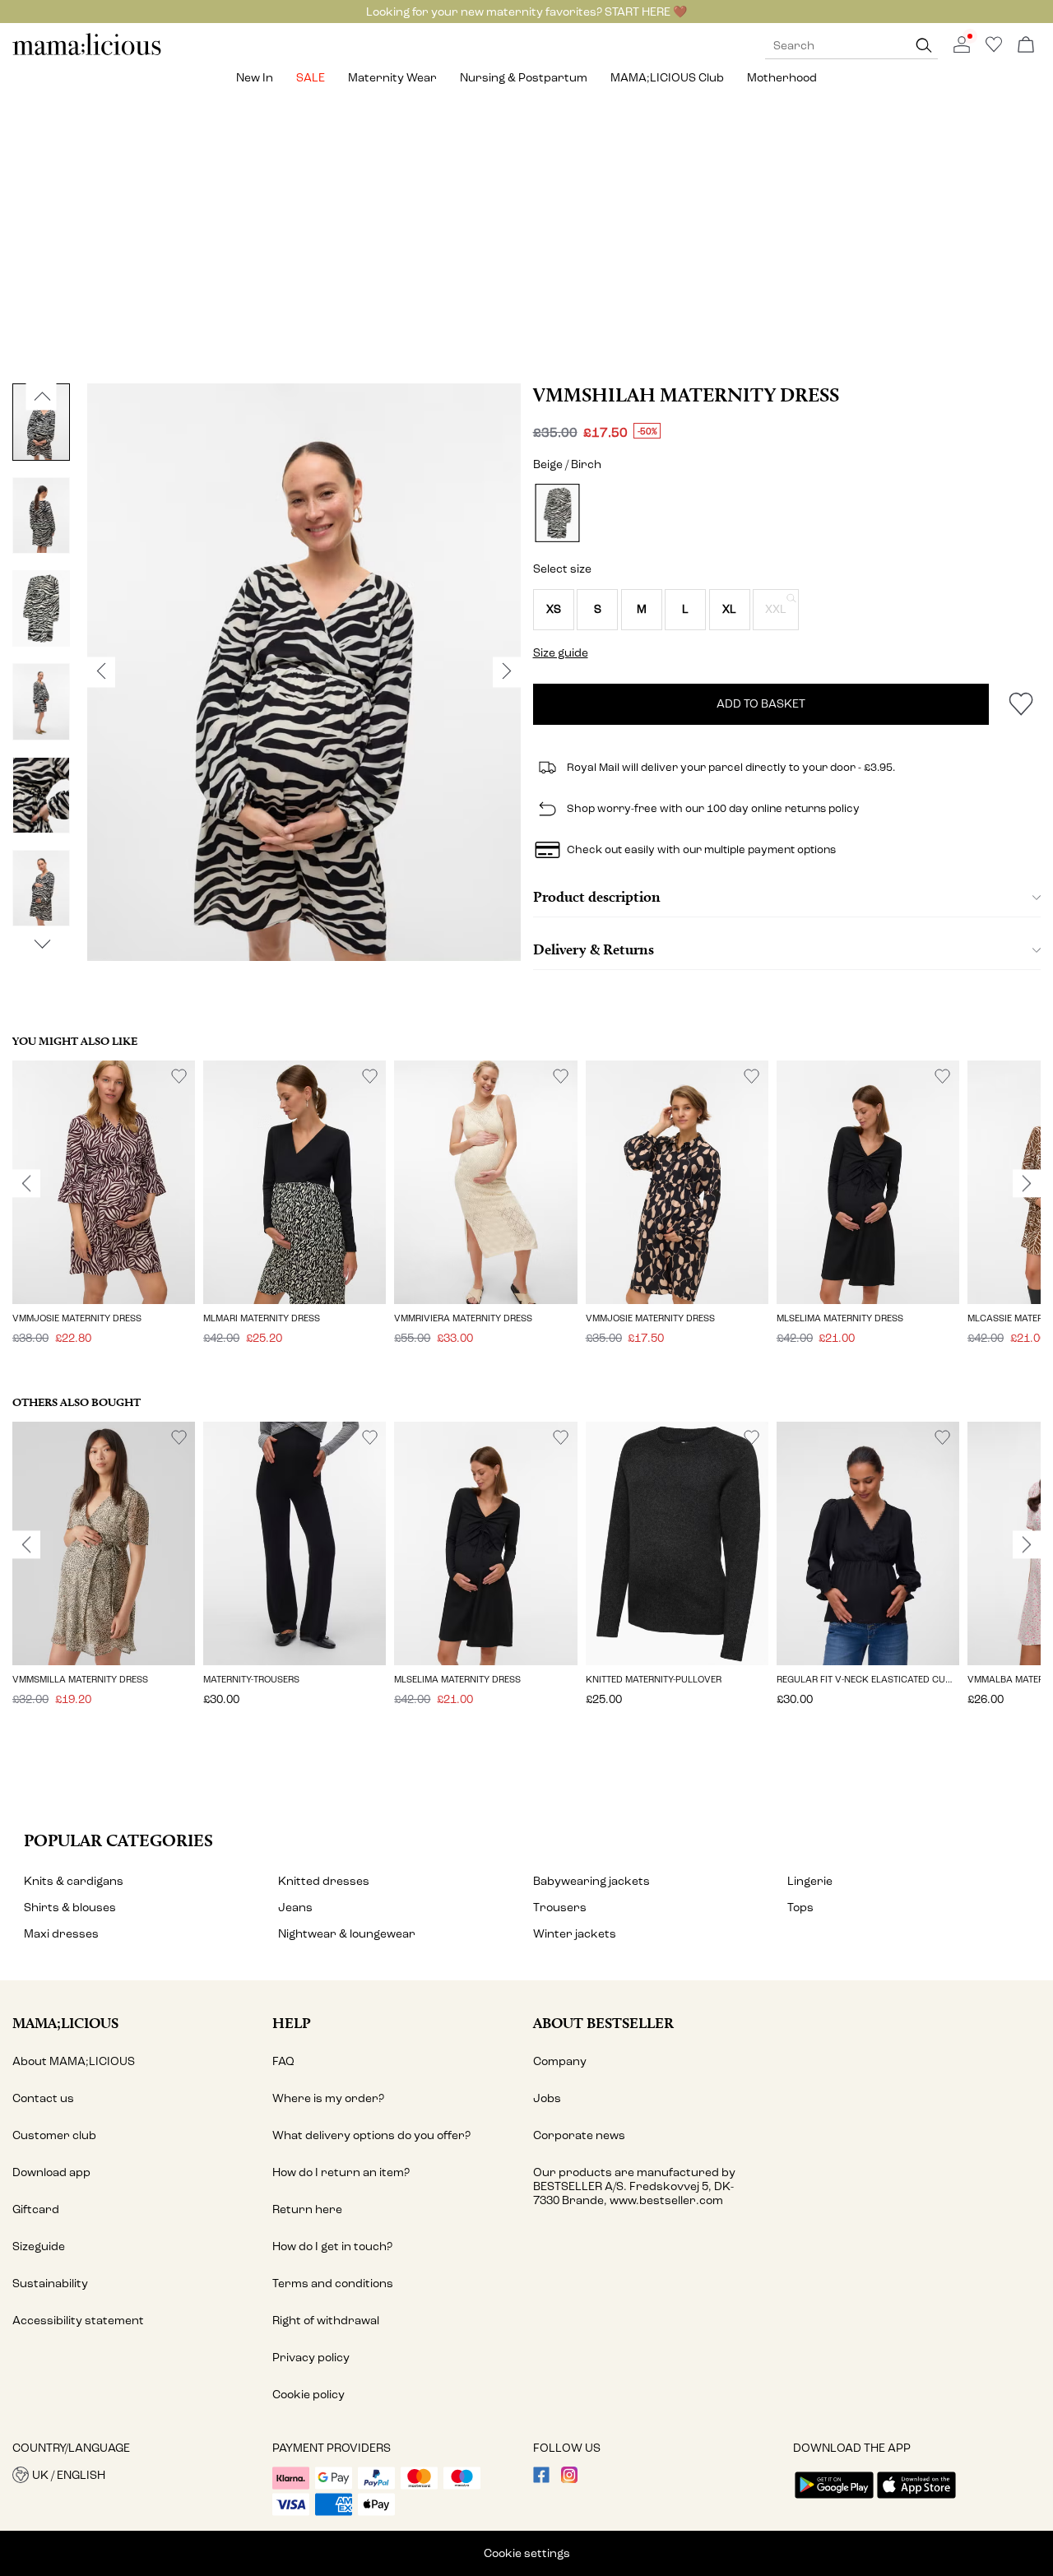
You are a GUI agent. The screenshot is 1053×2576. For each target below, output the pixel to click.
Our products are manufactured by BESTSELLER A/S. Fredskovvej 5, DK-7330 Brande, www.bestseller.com (634, 2186)
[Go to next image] (42, 945)
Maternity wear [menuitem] (392, 78)
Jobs (547, 2098)
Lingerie (810, 1881)
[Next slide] (1027, 1184)
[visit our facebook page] (541, 2479)
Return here (307, 2209)
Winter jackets (575, 1934)
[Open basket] (1026, 46)
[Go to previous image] (42, 397)
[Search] (924, 46)
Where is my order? (328, 2098)
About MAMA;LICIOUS (74, 2061)
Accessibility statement (78, 2321)
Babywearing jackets (591, 1881)
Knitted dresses (324, 1881)
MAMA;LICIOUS (65, 2023)
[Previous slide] (26, 1184)
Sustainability (50, 2284)
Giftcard (36, 2209)
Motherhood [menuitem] (782, 78)
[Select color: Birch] (557, 513)
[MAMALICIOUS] (87, 53)
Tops (800, 1908)
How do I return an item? (341, 2172)
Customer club (54, 2135)
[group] (104, 1214)
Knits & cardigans (74, 1881)
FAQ (283, 2061)
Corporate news (579, 2135)
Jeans (295, 1908)
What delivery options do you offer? (371, 2135)
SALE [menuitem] (311, 78)
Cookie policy (308, 2395)
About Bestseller (603, 2023)
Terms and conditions (333, 2284)
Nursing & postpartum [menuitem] (524, 78)
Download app (51, 2172)
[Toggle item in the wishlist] (1021, 704)
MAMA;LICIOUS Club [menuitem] (667, 78)
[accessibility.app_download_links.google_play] (834, 2500)
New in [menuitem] (255, 78)
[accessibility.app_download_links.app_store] (916, 2500)
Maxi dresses (61, 1934)
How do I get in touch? (332, 2246)
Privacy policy (311, 2358)
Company (560, 2061)
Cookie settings (527, 2553)
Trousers (560, 1908)
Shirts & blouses (70, 1908)
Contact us (43, 2098)
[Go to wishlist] (994, 49)
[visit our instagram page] (569, 2479)
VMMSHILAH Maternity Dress (686, 395)
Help (292, 2023)
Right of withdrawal (326, 2321)
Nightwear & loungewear (347, 1934)
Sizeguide (39, 2246)
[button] (554, 610)
